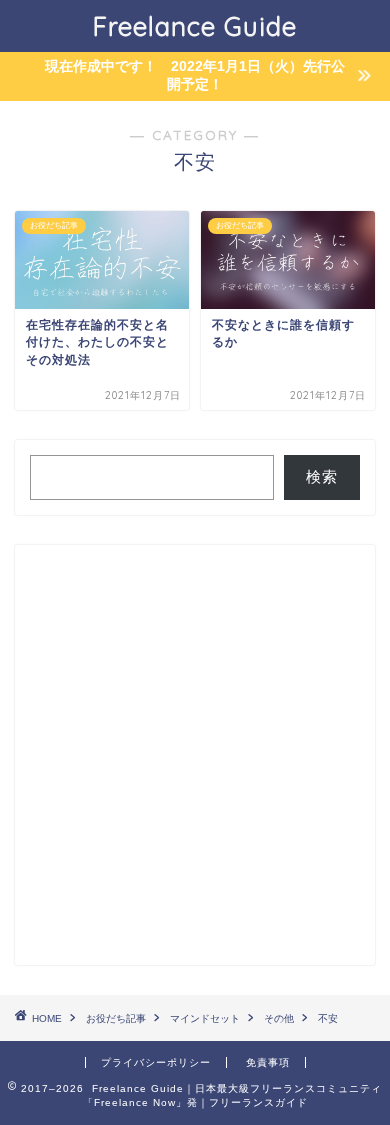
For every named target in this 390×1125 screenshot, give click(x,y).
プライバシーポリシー (156, 1062)
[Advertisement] (195, 755)
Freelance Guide (195, 26)
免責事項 (268, 1062)
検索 (322, 476)
